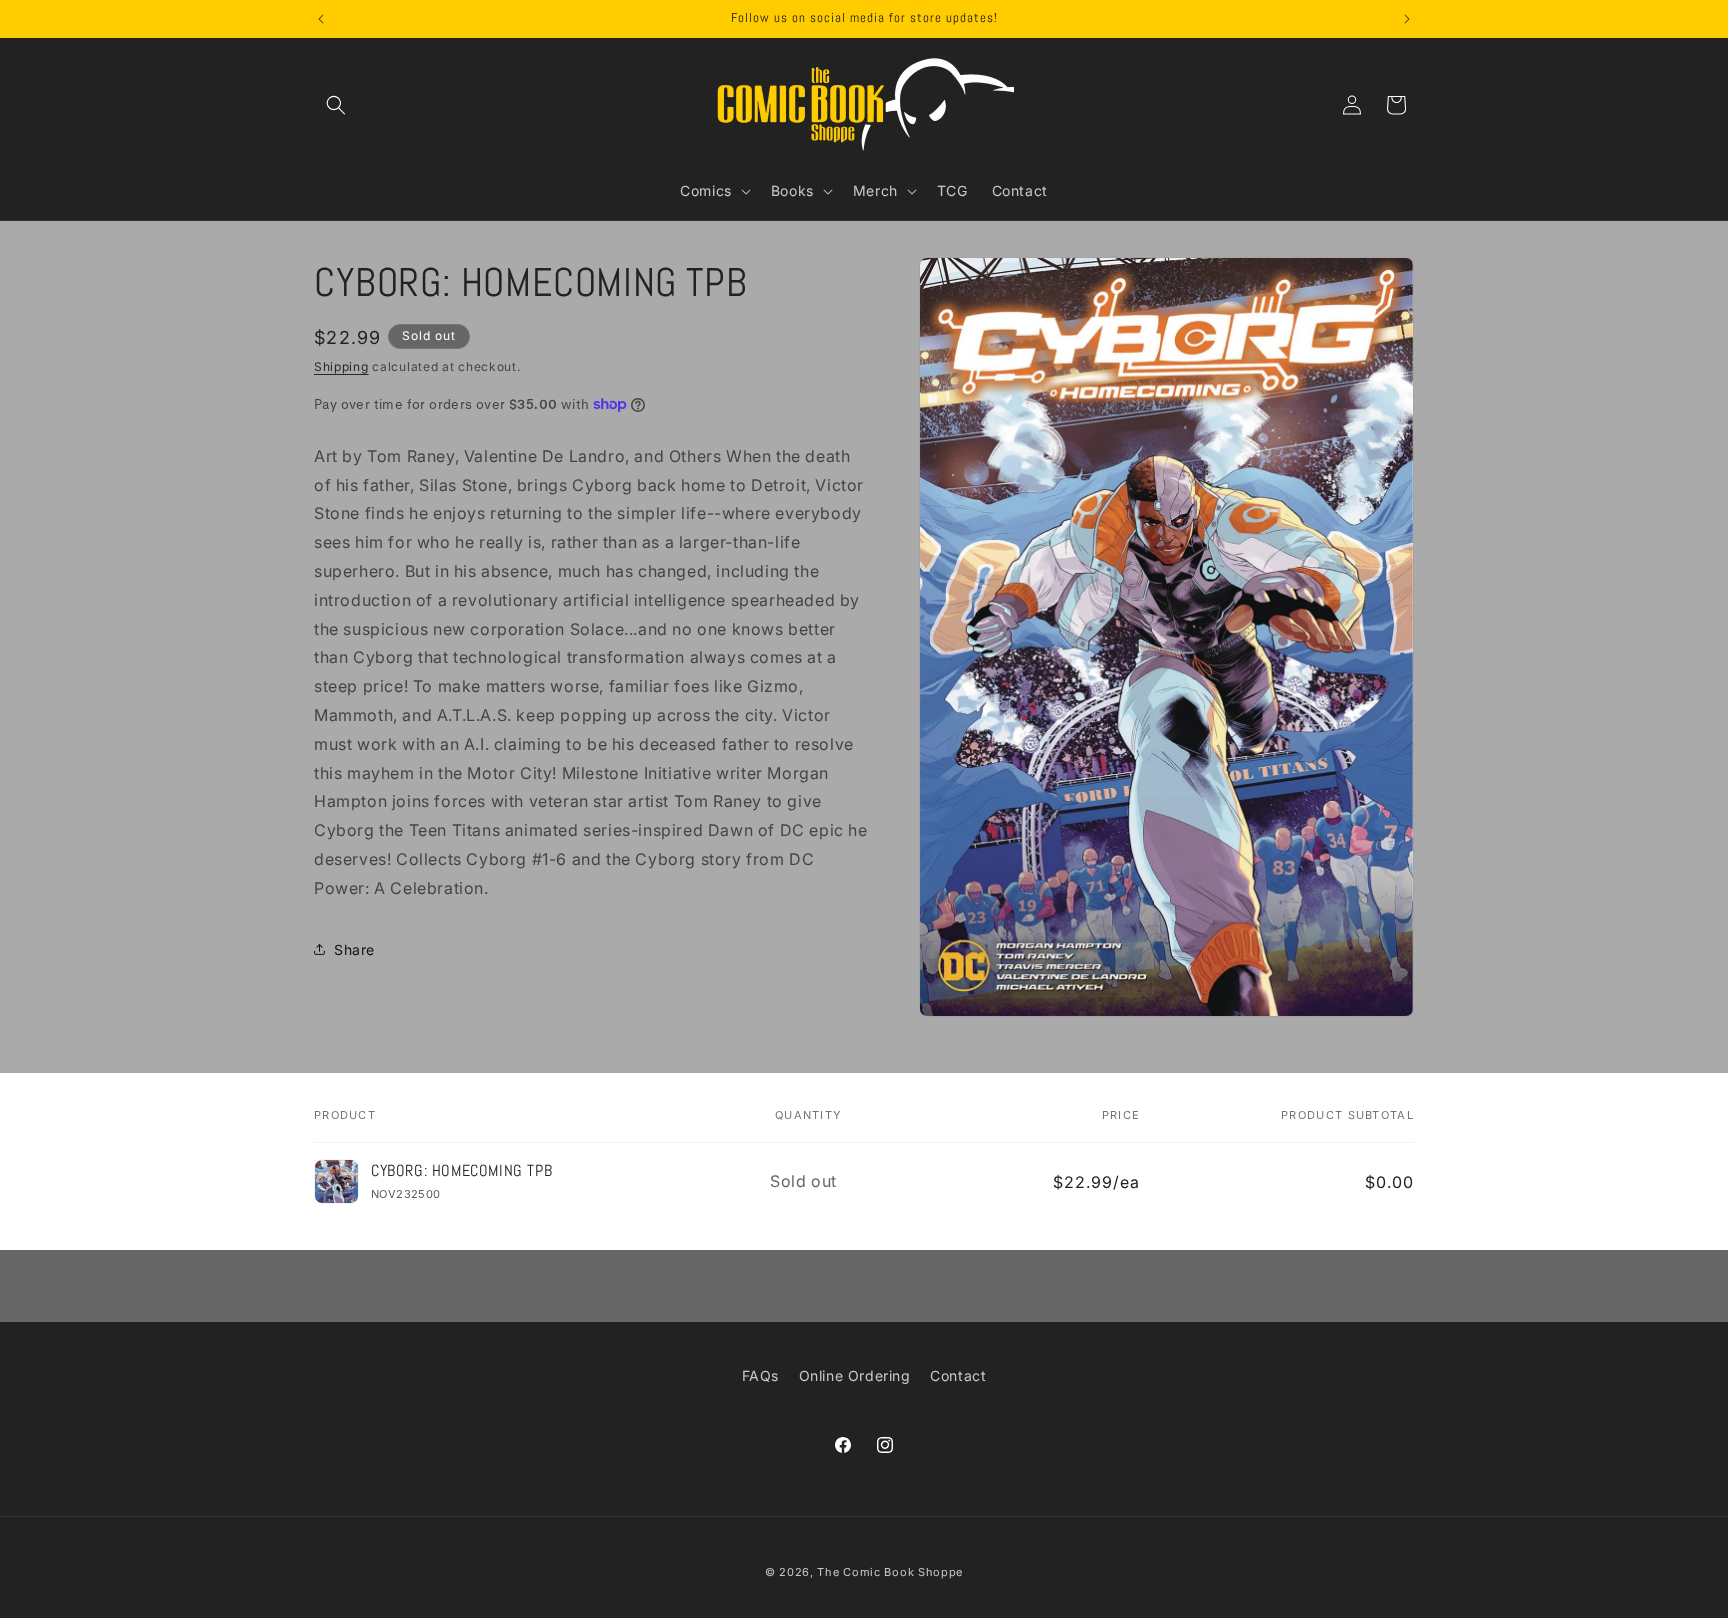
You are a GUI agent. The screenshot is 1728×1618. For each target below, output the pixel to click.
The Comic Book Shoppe (890, 1572)
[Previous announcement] (321, 19)
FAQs (760, 1375)
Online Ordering (855, 1375)
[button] (336, 105)
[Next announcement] (1407, 19)
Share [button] (354, 948)
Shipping (341, 366)
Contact (958, 1375)
